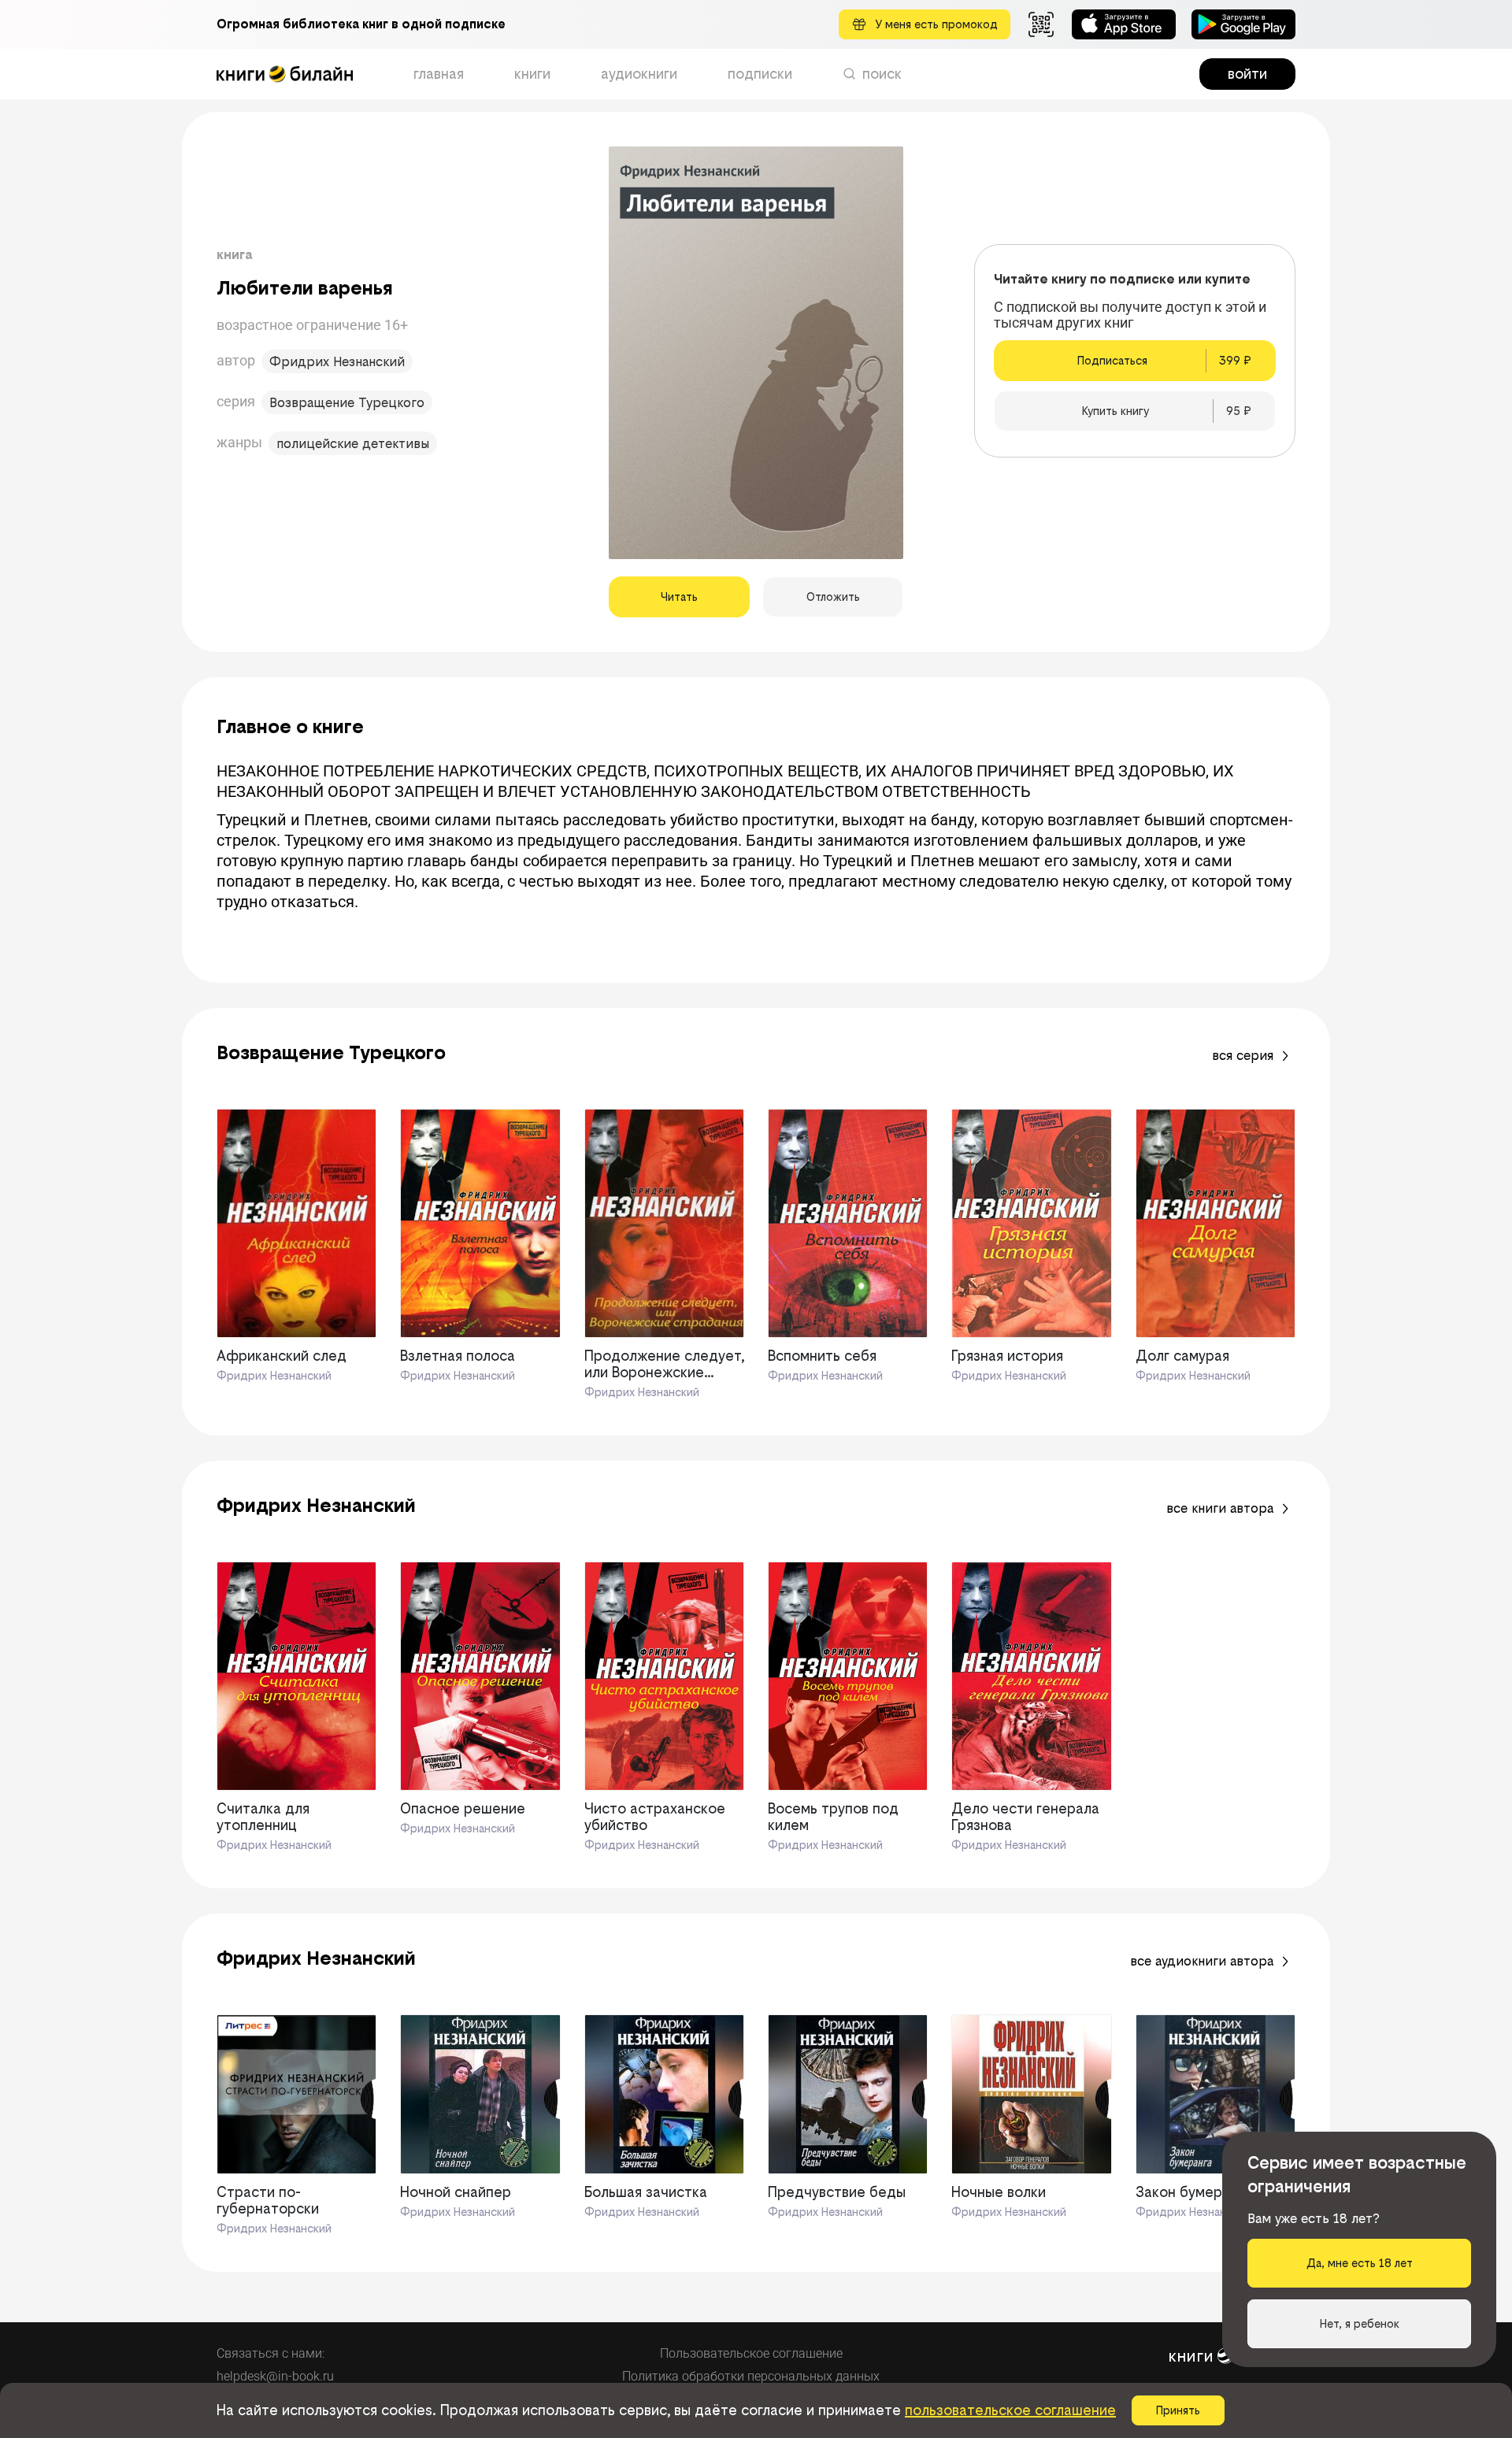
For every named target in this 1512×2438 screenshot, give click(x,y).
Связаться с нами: (271, 2353)
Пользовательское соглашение (751, 2353)
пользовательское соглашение (1010, 2410)
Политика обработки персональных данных (751, 2376)
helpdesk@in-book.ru (275, 2376)
